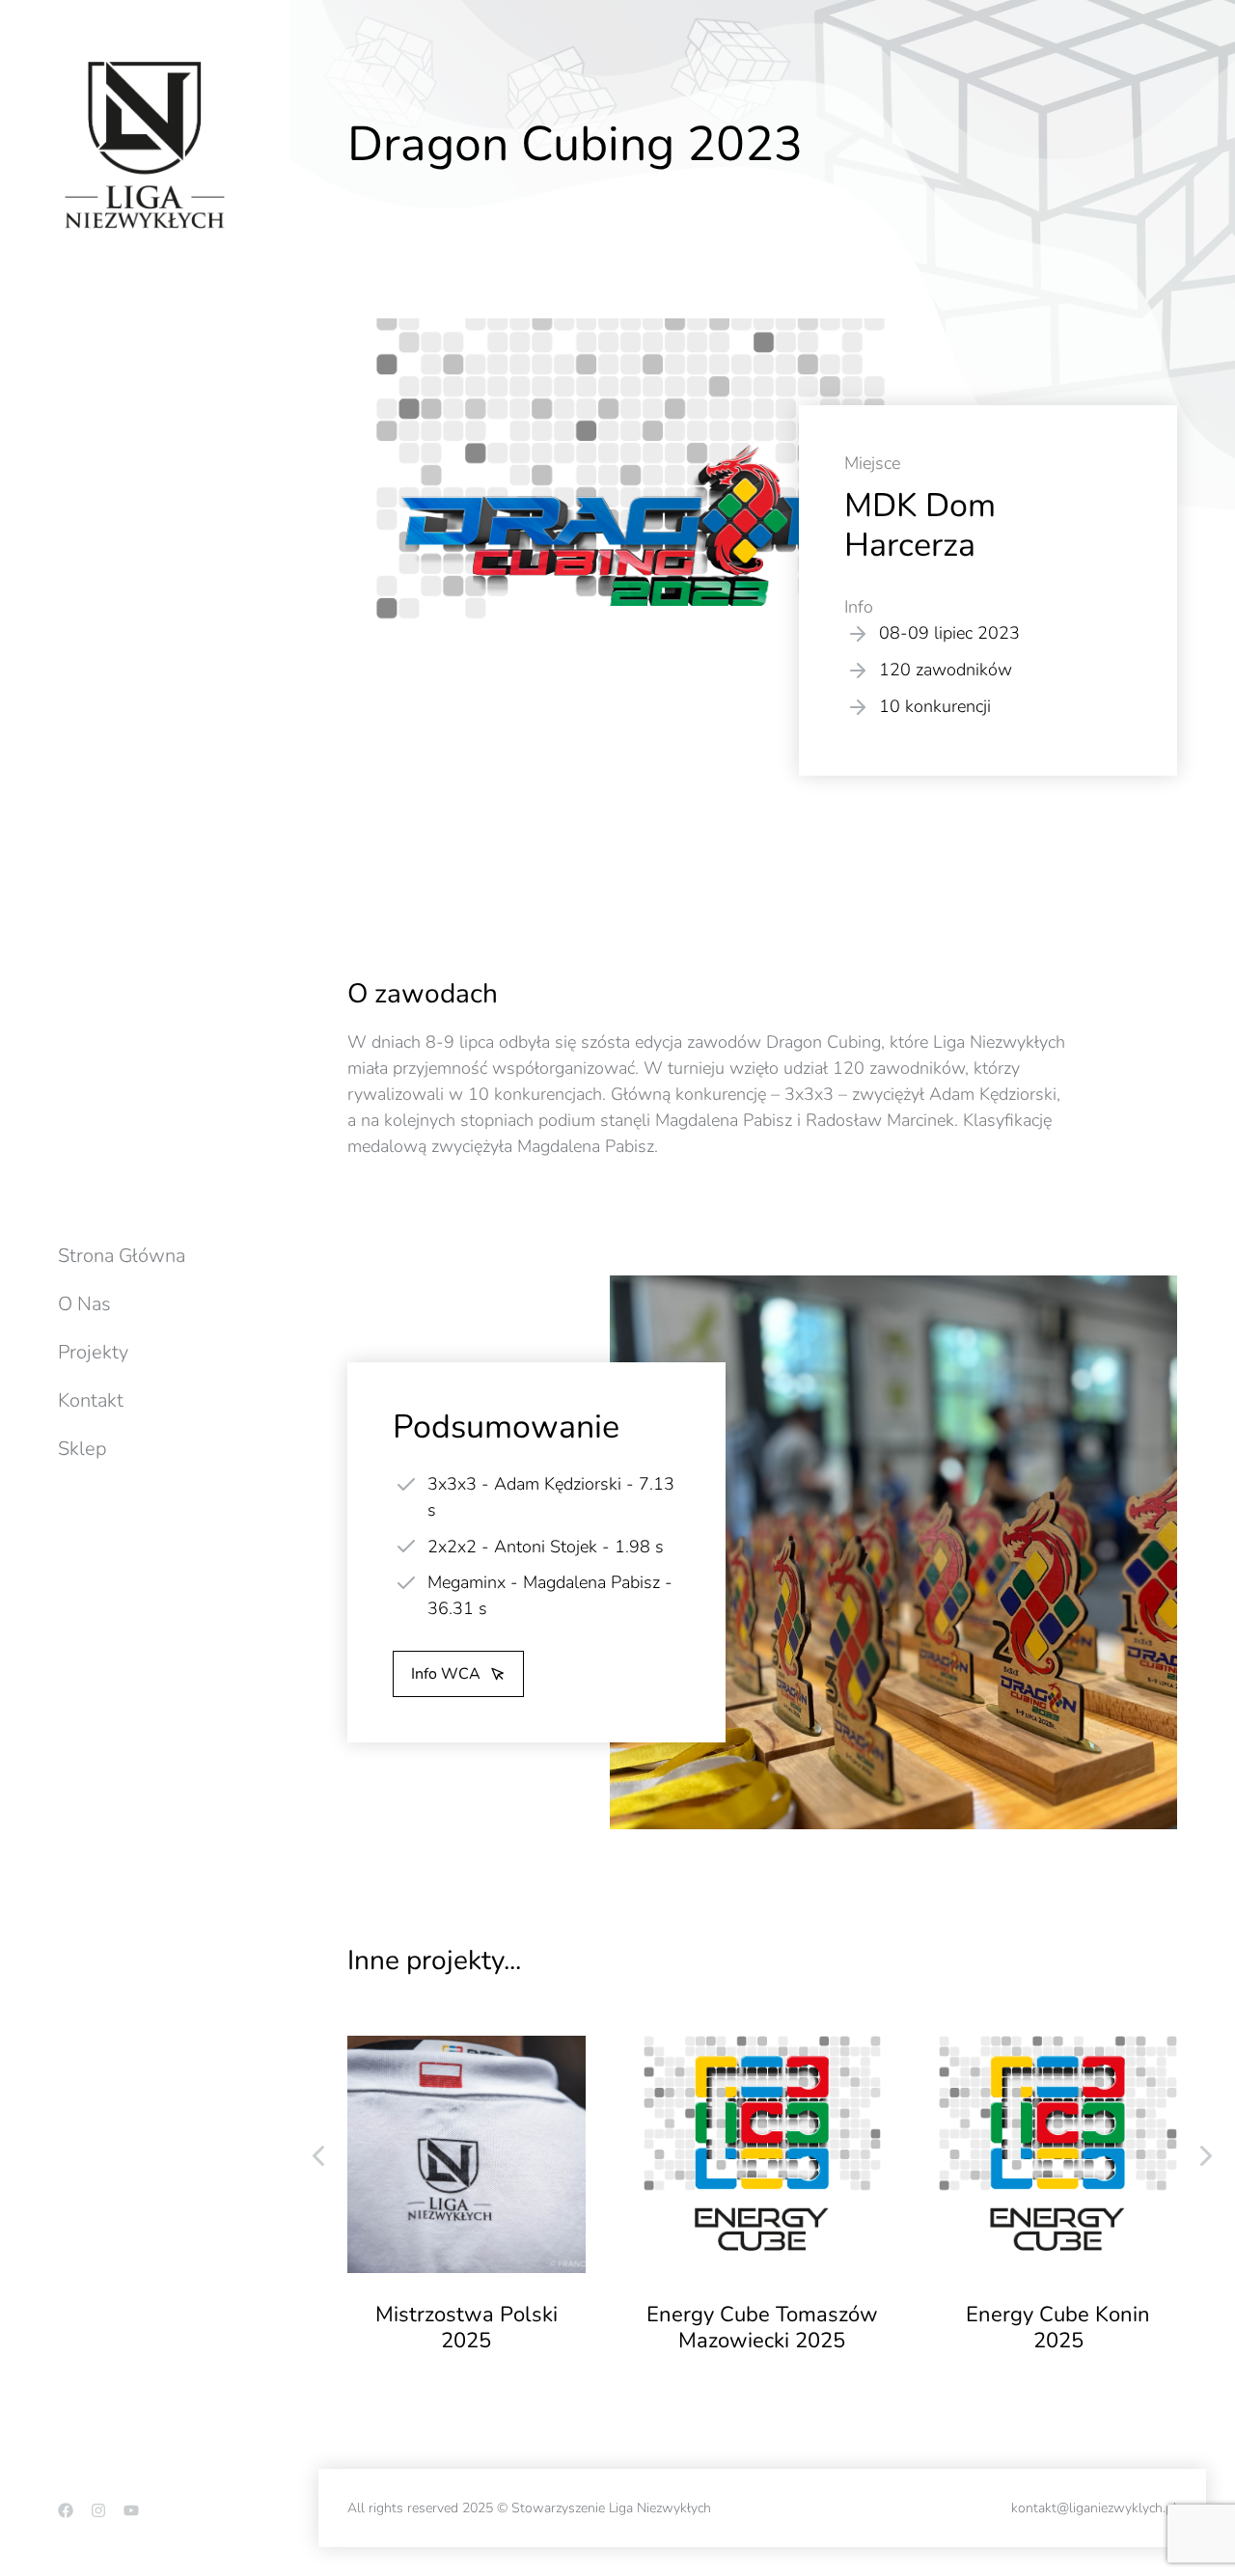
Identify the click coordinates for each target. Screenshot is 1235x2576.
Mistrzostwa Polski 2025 (467, 2327)
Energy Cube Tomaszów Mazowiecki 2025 (762, 2327)
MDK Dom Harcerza (920, 525)
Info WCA (446, 1674)
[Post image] (467, 2155)
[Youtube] (131, 2510)
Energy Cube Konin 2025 (1058, 2327)
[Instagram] (98, 2510)
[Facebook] (66, 2510)
